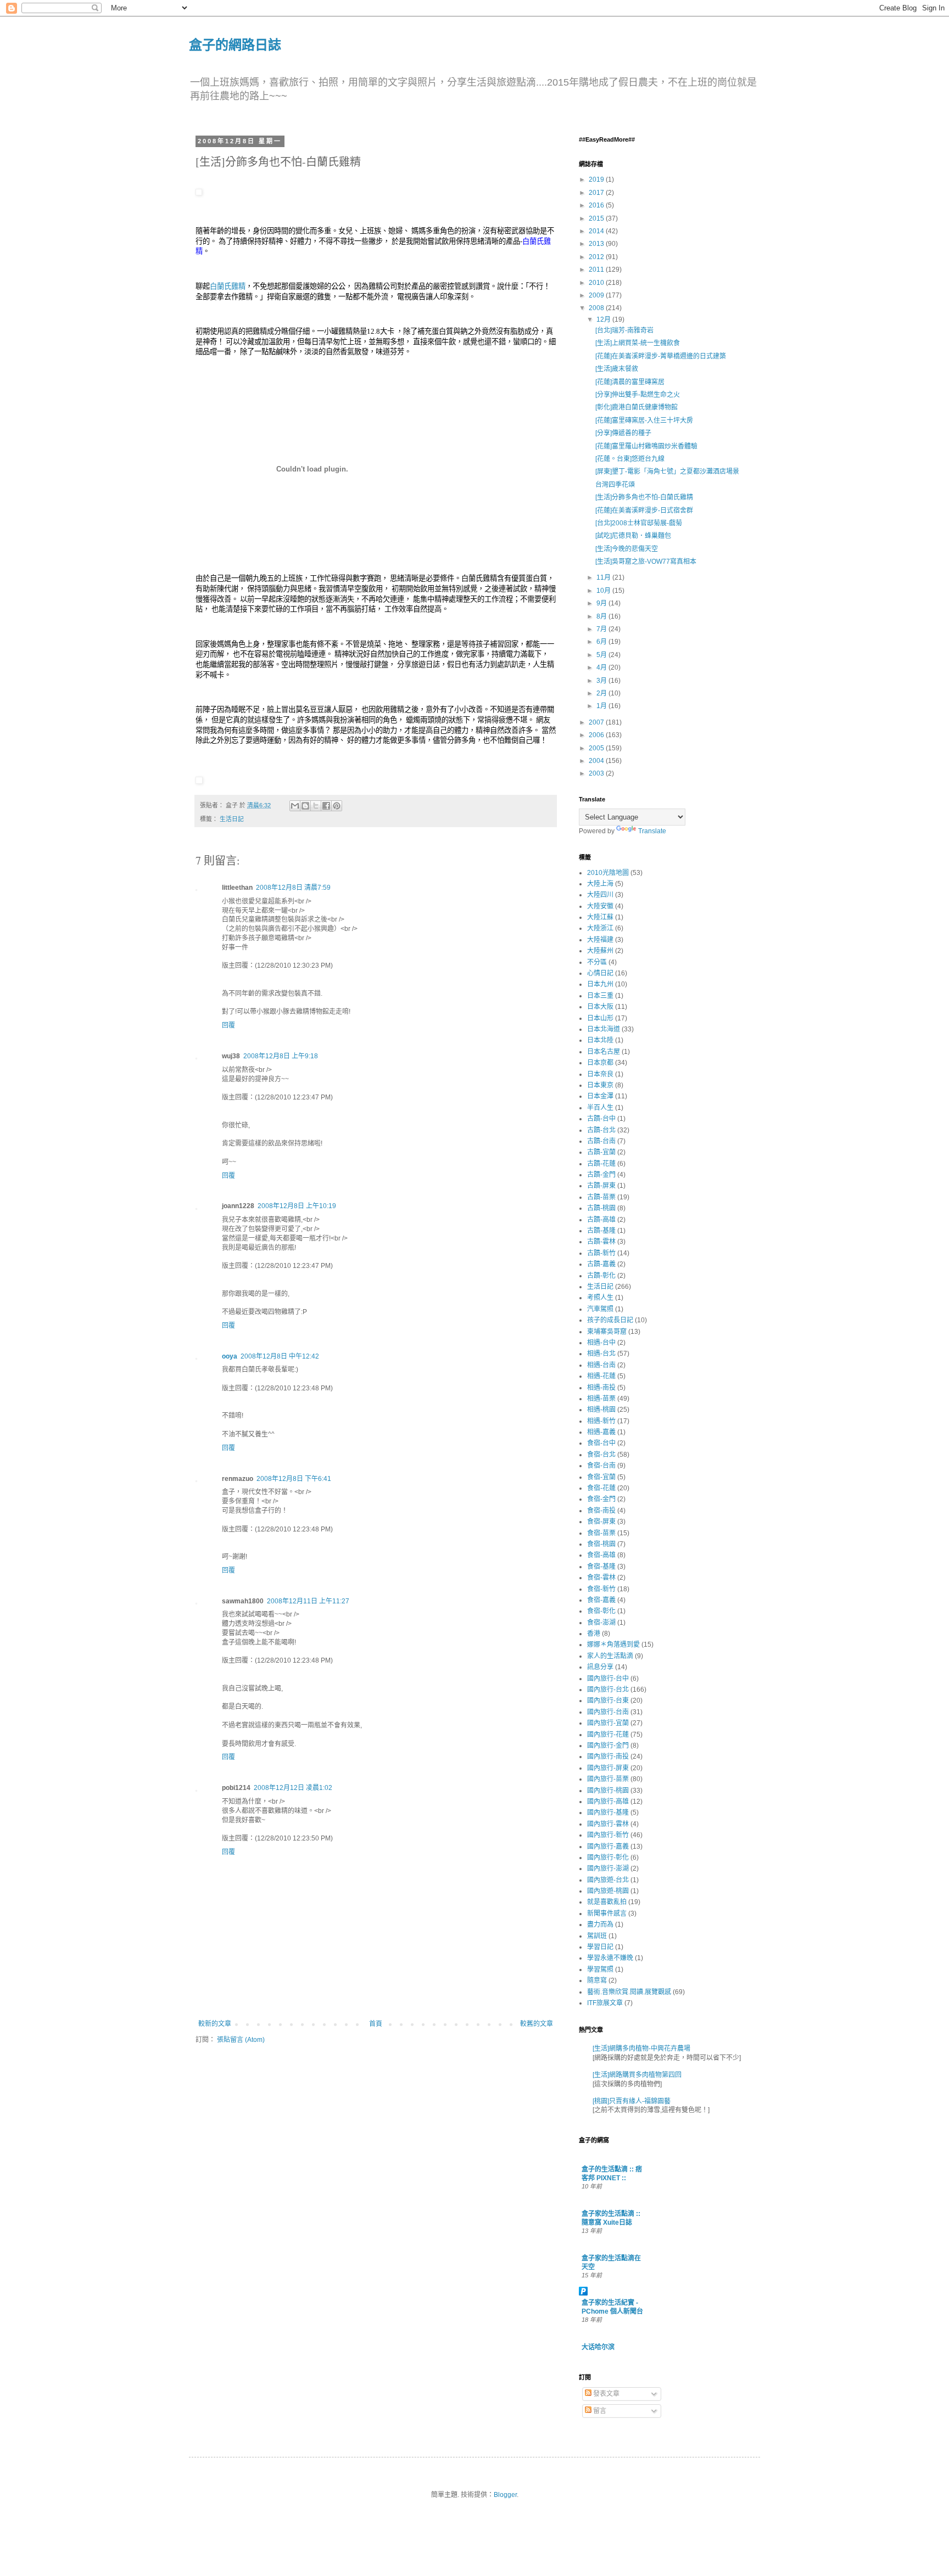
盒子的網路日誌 (235, 44)
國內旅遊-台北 (608, 1880)
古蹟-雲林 (601, 1242)
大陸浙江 (600, 928)
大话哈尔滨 (598, 2347)
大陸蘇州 (600, 951)
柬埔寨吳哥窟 (607, 1332)
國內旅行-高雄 (608, 1801)
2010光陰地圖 (608, 873)
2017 (597, 193)
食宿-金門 (601, 1499)
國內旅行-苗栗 (608, 1779)
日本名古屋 (604, 1052)
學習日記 (600, 1947)
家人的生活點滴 (610, 1656)
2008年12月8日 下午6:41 (294, 1479)
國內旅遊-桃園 (608, 1891)
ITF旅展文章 (605, 2003)
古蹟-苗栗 (601, 1197)
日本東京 (600, 1085)
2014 (597, 231)
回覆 (228, 1025)
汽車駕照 (600, 1309)
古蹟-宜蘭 (601, 1152)
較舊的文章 (537, 2024)
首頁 (376, 2024)
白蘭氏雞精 (228, 286)
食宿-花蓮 (601, 1488)
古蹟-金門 (601, 1175)
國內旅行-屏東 (608, 1768)
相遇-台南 (601, 1365)
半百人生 (600, 1108)
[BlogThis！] (305, 806)
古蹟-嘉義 (601, 1264)
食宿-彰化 (601, 1611)
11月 (604, 577)
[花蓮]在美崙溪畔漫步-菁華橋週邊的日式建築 (661, 356)
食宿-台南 (601, 1466)
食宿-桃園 (601, 1544)
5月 (602, 655)
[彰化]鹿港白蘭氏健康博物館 (637, 407)
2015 (597, 218)
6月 (602, 642)
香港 (594, 1634)
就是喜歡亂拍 (607, 1902)
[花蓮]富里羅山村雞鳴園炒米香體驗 (646, 446)
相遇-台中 (601, 1343)
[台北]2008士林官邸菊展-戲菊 (639, 523)
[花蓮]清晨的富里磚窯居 (630, 382)
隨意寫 (597, 1980)
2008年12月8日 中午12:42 (280, 1356)
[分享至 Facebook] (326, 806)
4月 (602, 667)
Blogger (505, 2495)
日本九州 (600, 984)
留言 (599, 2411)
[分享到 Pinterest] (337, 806)
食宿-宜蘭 (601, 1477)
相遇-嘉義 (601, 1432)
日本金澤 (600, 1096)
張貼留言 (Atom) (241, 2040)
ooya (230, 1356)
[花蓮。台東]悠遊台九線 (630, 459)
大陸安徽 (600, 906)
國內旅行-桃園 (608, 1791)
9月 (602, 603)
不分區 (597, 962)
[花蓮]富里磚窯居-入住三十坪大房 (644, 420)
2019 (597, 179)
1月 (602, 706)
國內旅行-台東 (608, 1701)
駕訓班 (597, 1936)
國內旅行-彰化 (608, 1857)
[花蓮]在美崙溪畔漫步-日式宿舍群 (644, 510)
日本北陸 (600, 1040)
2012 (597, 257)
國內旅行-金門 (608, 1746)
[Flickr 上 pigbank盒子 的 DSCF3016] (199, 193)
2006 (597, 735)
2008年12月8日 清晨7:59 (293, 888)
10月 (604, 591)
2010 (597, 283)
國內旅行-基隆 (608, 1812)
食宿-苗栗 (601, 1533)
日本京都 (600, 1063)
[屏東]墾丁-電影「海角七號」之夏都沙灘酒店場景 (667, 472)
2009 (597, 295)
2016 (597, 205)
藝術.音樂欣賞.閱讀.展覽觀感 (629, 1992)
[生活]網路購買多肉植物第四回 (637, 2075)
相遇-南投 (601, 1388)
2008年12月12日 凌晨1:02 (293, 1788)
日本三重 (600, 996)
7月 (602, 629)
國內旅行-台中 (608, 1679)
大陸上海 (600, 884)
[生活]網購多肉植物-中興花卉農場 (641, 2049)
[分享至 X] (316, 806)
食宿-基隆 (601, 1567)
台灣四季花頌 (615, 485)
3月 (602, 681)
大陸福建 (600, 940)
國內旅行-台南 (608, 1712)
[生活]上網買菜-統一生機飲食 (638, 343)
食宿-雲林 (601, 1578)
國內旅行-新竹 (608, 1835)
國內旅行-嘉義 (608, 1847)
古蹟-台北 (601, 1130)
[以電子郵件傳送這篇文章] (295, 806)
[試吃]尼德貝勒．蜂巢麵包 (633, 536)
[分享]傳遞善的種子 (623, 433)
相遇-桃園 (601, 1410)
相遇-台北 (601, 1354)
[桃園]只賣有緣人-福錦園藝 (632, 2101)
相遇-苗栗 (601, 1399)
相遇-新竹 (601, 1421)
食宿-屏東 (601, 1522)
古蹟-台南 (601, 1141)
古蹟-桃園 (601, 1208)
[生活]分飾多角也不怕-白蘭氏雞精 (644, 497)
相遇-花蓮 (601, 1376)
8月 (602, 616)
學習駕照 (600, 1969)
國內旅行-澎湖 (608, 1868)
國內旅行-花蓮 (608, 1735)
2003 (597, 773)
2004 (597, 761)
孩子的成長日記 (610, 1320)
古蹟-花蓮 (601, 1164)
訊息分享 (600, 1667)
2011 (597, 270)
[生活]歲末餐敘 (617, 369)
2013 (597, 244)
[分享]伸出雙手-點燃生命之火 (638, 395)
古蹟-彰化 (601, 1276)
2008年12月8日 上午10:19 (297, 1206)
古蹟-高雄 (601, 1220)
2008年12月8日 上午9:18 (281, 1056)
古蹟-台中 (601, 1119)
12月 (604, 319)
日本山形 (600, 1018)
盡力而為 (600, 1924)
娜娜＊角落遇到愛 (613, 1645)
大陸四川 (600, 895)
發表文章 (605, 2394)
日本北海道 (604, 1029)
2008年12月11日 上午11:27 (308, 1601)
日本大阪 (600, 1007)
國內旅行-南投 (608, 1756)
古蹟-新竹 (601, 1253)
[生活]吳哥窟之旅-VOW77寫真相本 (646, 562)
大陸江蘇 (600, 917)
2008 (597, 308)
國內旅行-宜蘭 (608, 1723)
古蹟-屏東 (601, 1186)
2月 (602, 693)
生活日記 (232, 819)
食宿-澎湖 (601, 1623)
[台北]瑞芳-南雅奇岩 (624, 330)
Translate (652, 831)
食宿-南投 (601, 1511)
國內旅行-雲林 (608, 1824)
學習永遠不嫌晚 (610, 1958)
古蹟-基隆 (601, 1231)
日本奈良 (600, 1074)
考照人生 (600, 1298)
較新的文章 (215, 2024)
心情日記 (600, 973)
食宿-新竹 (601, 1589)
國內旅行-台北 (608, 1690)
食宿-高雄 (601, 1555)
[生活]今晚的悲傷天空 (627, 549)
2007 (597, 722)
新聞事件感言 (607, 1913)
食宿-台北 (601, 1455)
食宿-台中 (601, 1443)
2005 (597, 748)
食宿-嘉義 (601, 1600)
